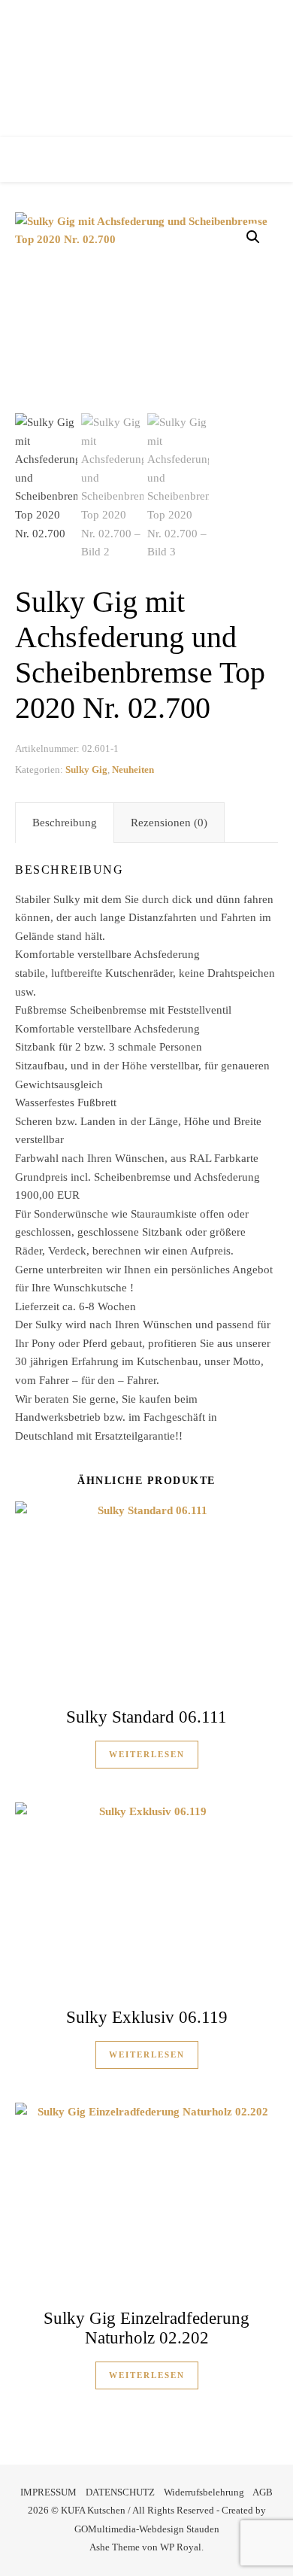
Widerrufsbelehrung (204, 2492)
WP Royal (181, 2547)
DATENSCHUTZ (120, 2492)
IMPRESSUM (48, 2492)
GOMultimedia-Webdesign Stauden (147, 2529)
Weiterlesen (147, 1754)
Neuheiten (133, 769)
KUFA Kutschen (147, 64)
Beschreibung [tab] (65, 823)
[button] (253, 237)
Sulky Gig (86, 769)
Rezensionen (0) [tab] (169, 823)
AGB (263, 2492)
